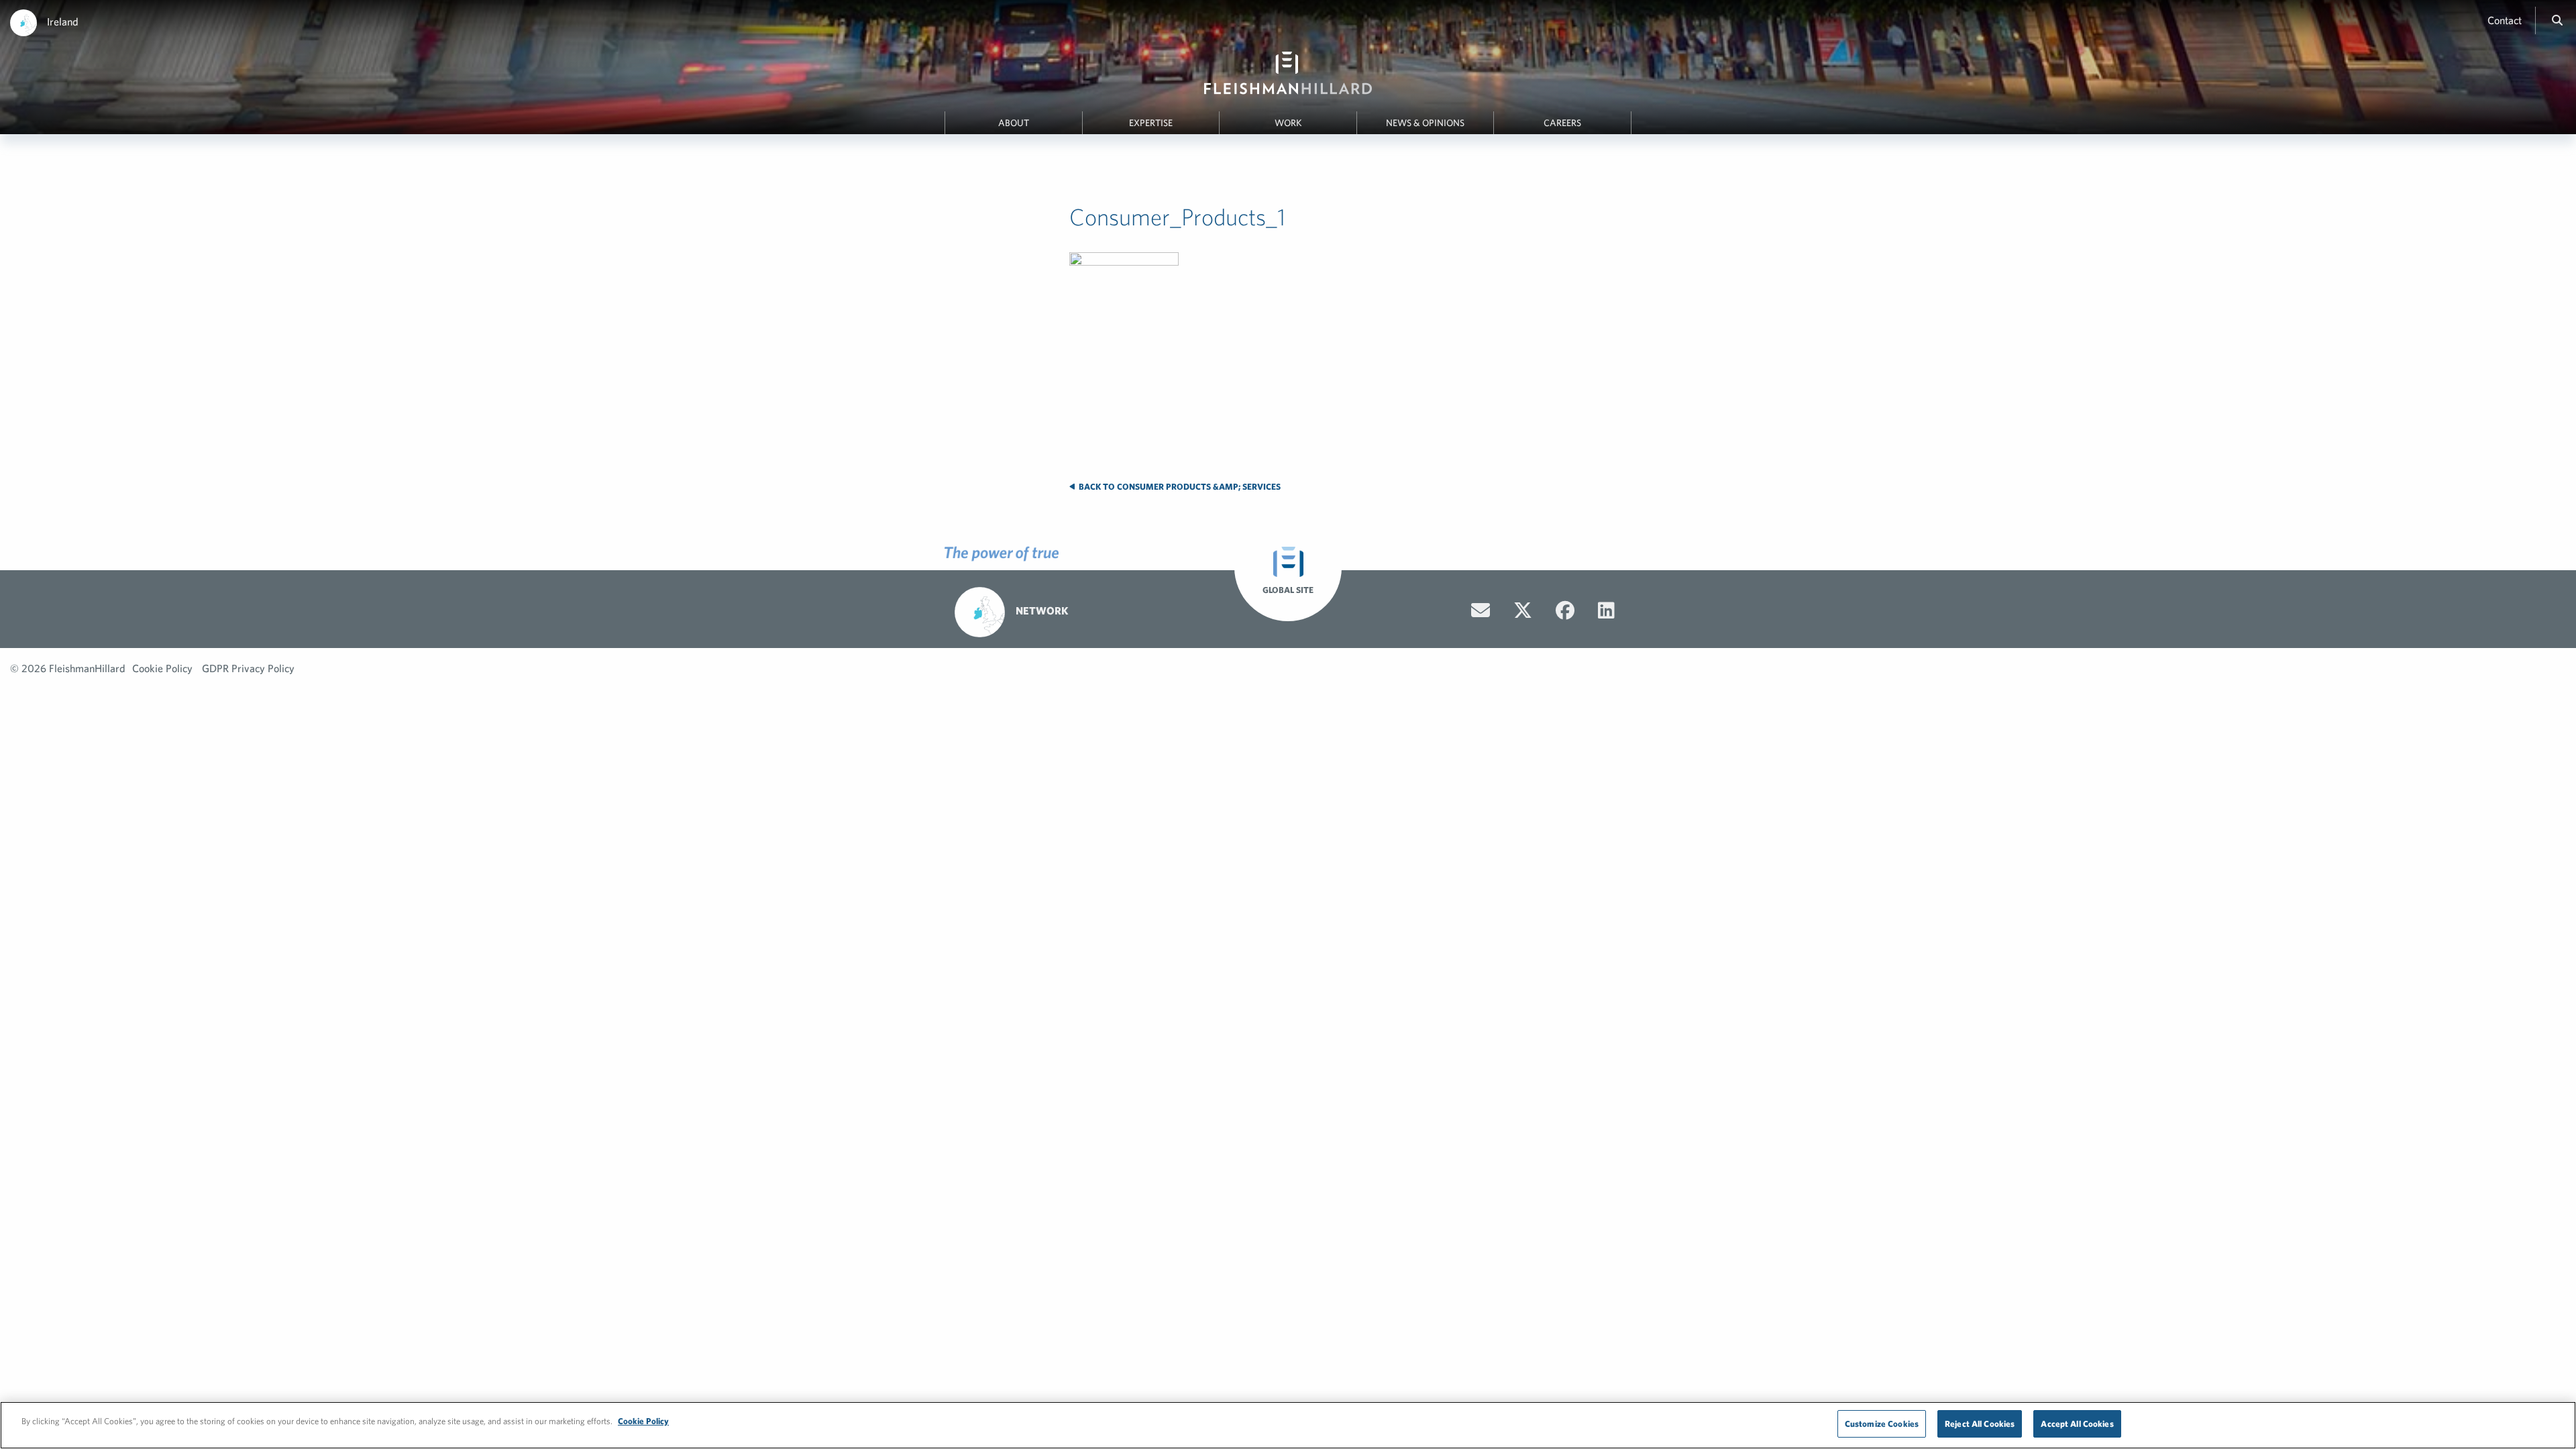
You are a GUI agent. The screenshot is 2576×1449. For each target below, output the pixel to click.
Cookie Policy (162, 668)
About (1014, 123)
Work (1288, 123)
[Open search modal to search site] (2557, 20)
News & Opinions (1425, 123)
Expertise (1151, 123)
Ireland (63, 21)
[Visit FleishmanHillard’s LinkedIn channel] (1606, 610)
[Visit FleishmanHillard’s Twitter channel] (1523, 610)
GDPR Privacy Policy (248, 668)
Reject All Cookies (1980, 1424)
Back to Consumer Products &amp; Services (1179, 487)
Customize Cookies (1882, 1424)
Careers (1562, 123)
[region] (1288, 1425)
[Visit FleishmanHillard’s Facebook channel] (1565, 610)
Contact (2505, 20)
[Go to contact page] (1481, 610)
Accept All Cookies (2077, 1424)
